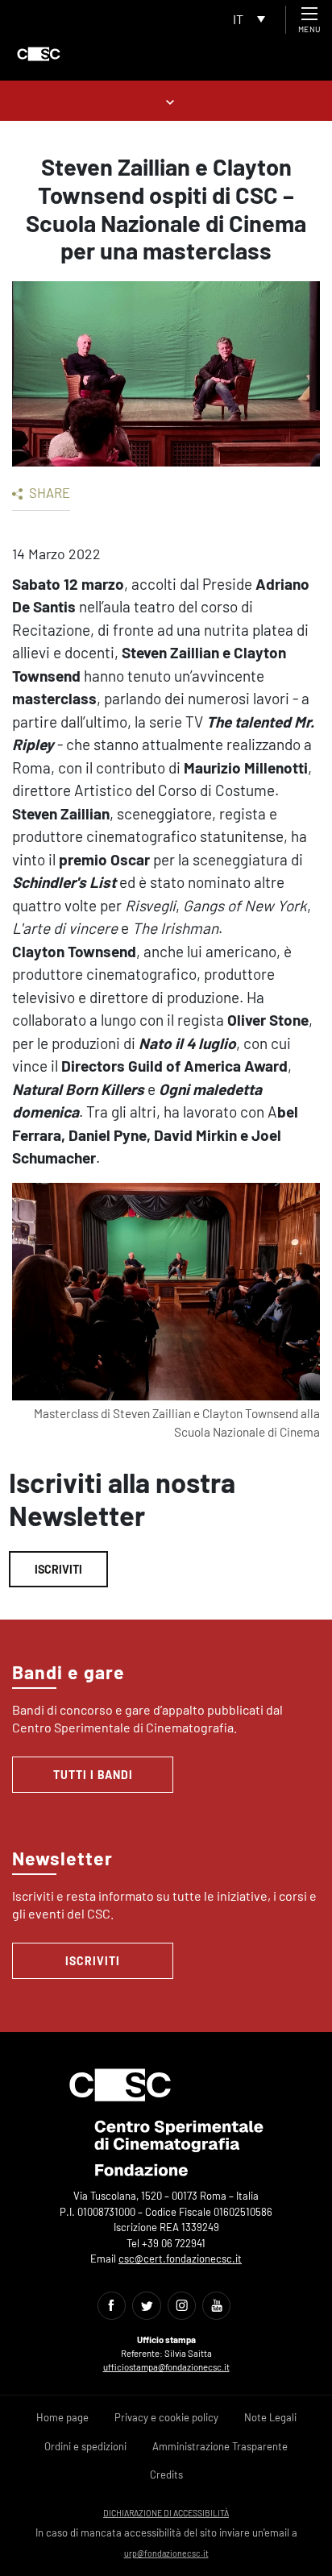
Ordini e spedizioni (85, 2446)
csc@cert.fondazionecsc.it (180, 2259)
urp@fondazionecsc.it (166, 2553)
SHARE (48, 492)
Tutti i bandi (93, 1775)
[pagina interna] (166, 100)
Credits (166, 2474)
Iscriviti (58, 1569)
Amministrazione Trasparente (220, 2446)
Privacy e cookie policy (166, 2417)
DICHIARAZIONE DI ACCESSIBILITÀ (166, 2513)
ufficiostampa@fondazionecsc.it (166, 2367)
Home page (62, 2417)
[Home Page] (39, 54)
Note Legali (270, 2417)
